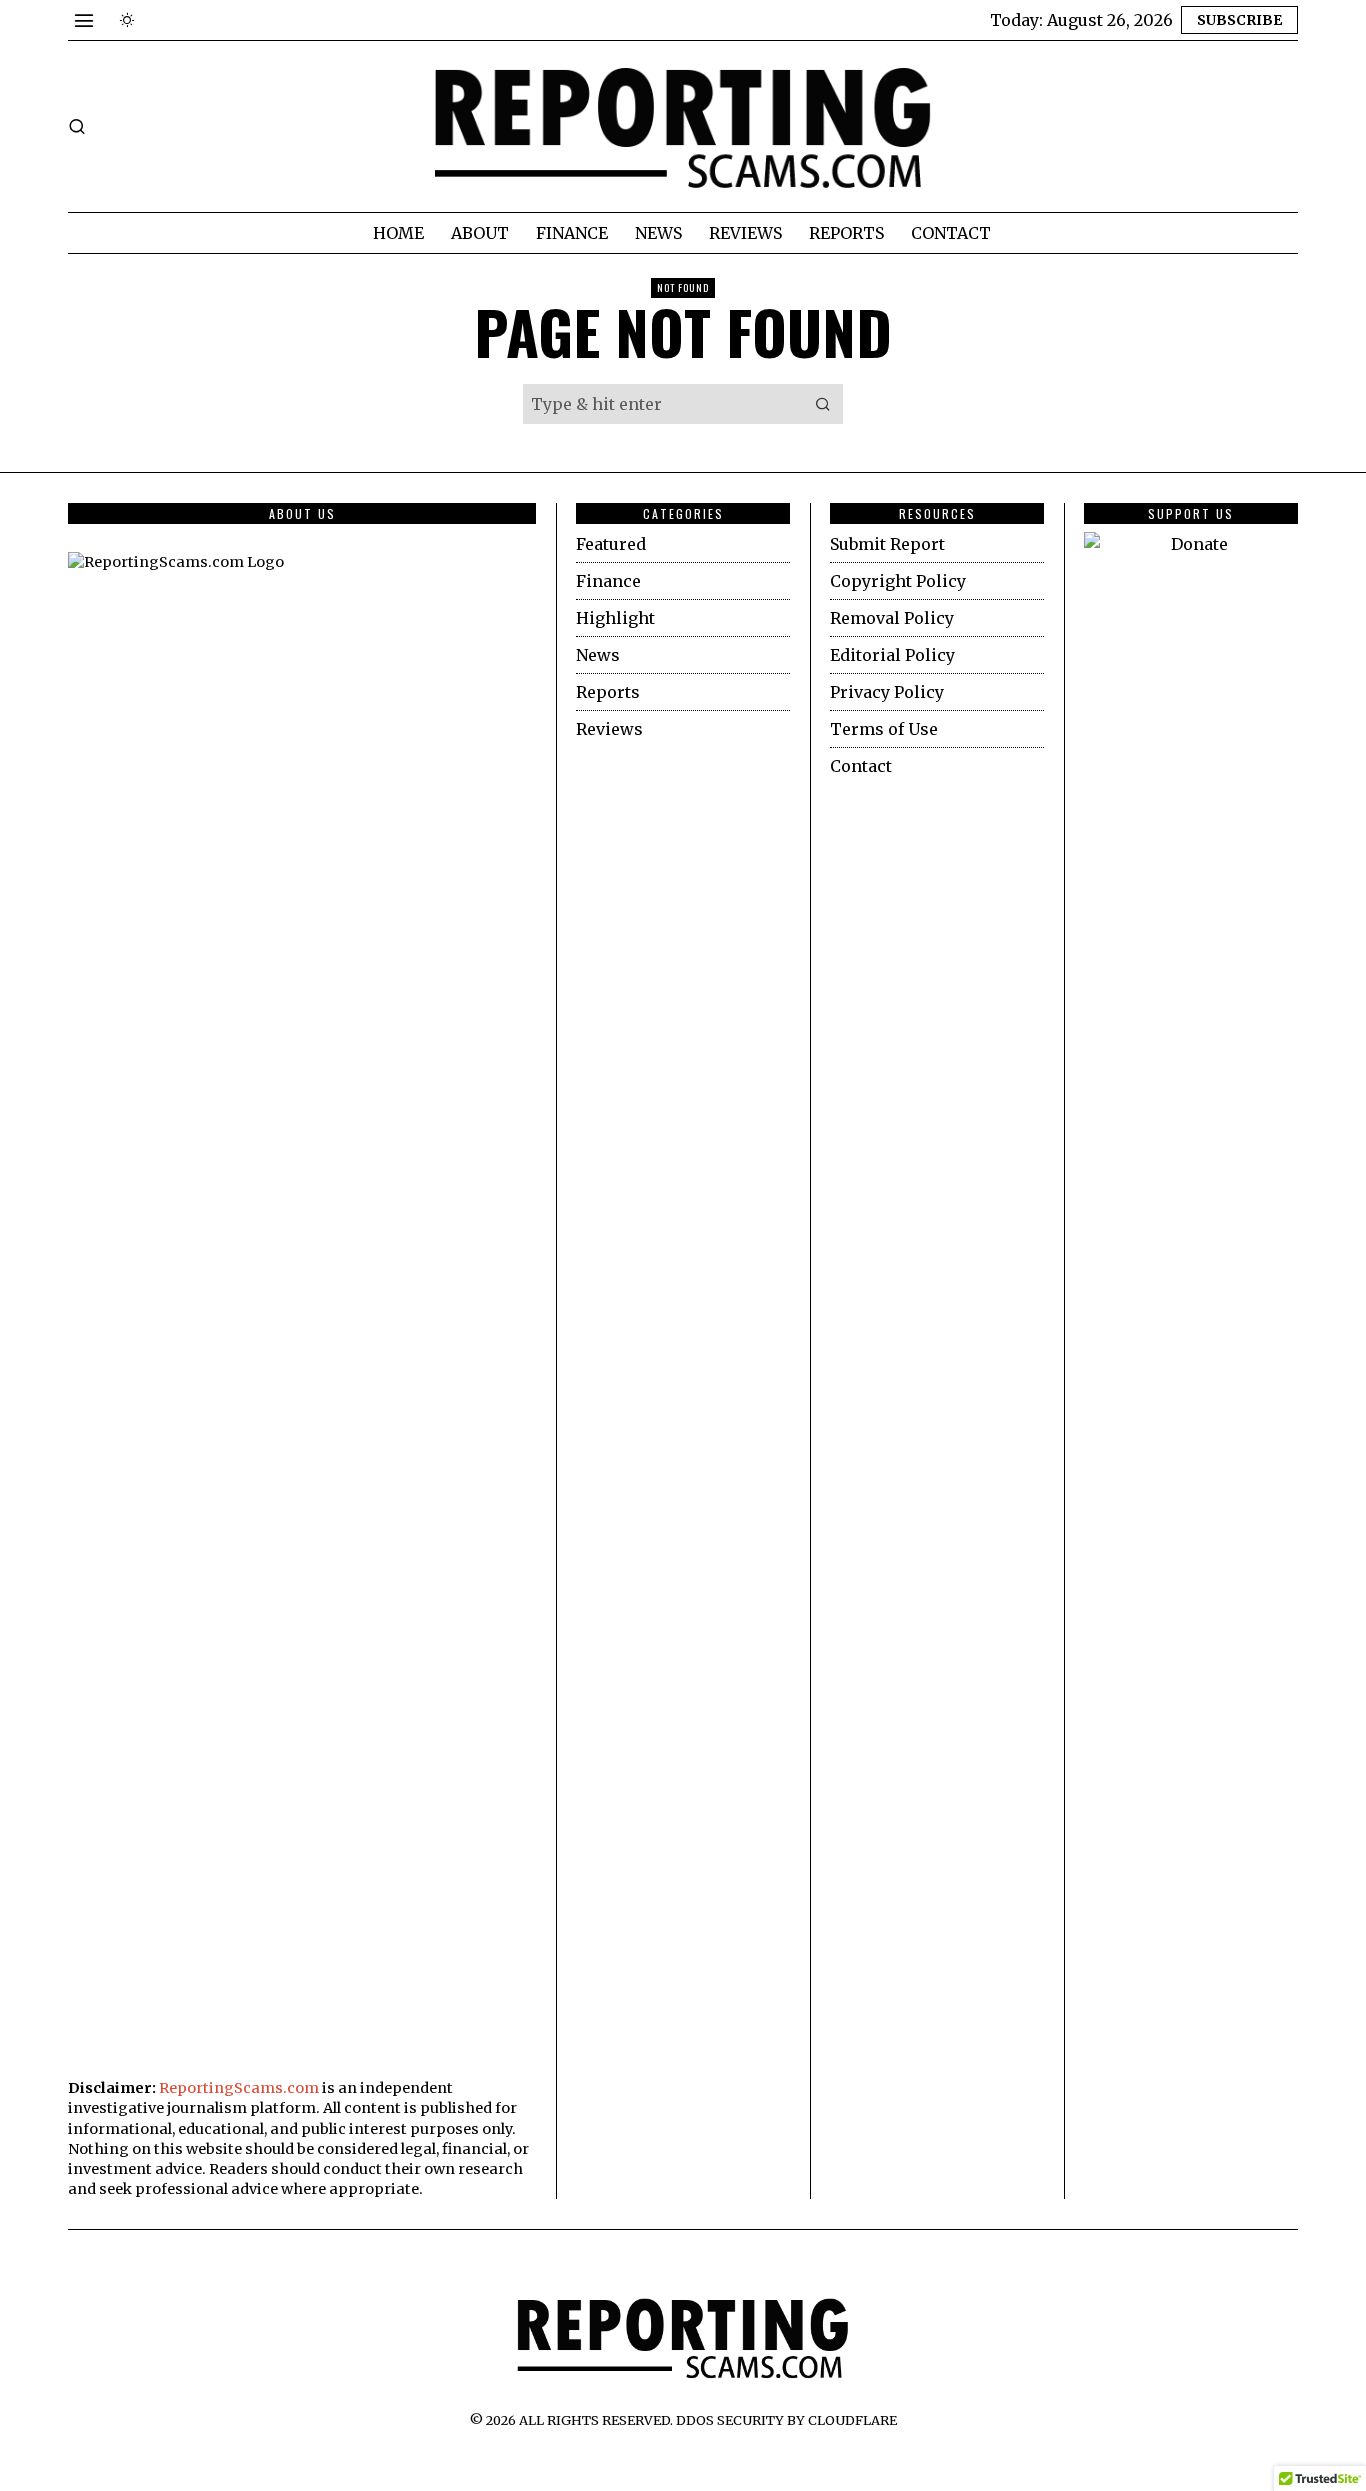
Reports (608, 692)
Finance (608, 581)
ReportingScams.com (239, 2088)
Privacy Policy (887, 692)
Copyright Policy (898, 581)
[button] (823, 404)
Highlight (615, 618)
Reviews (609, 729)
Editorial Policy (892, 655)
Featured (611, 544)
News (598, 655)
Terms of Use (884, 729)
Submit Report (887, 544)
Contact (861, 766)
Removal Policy (892, 618)
